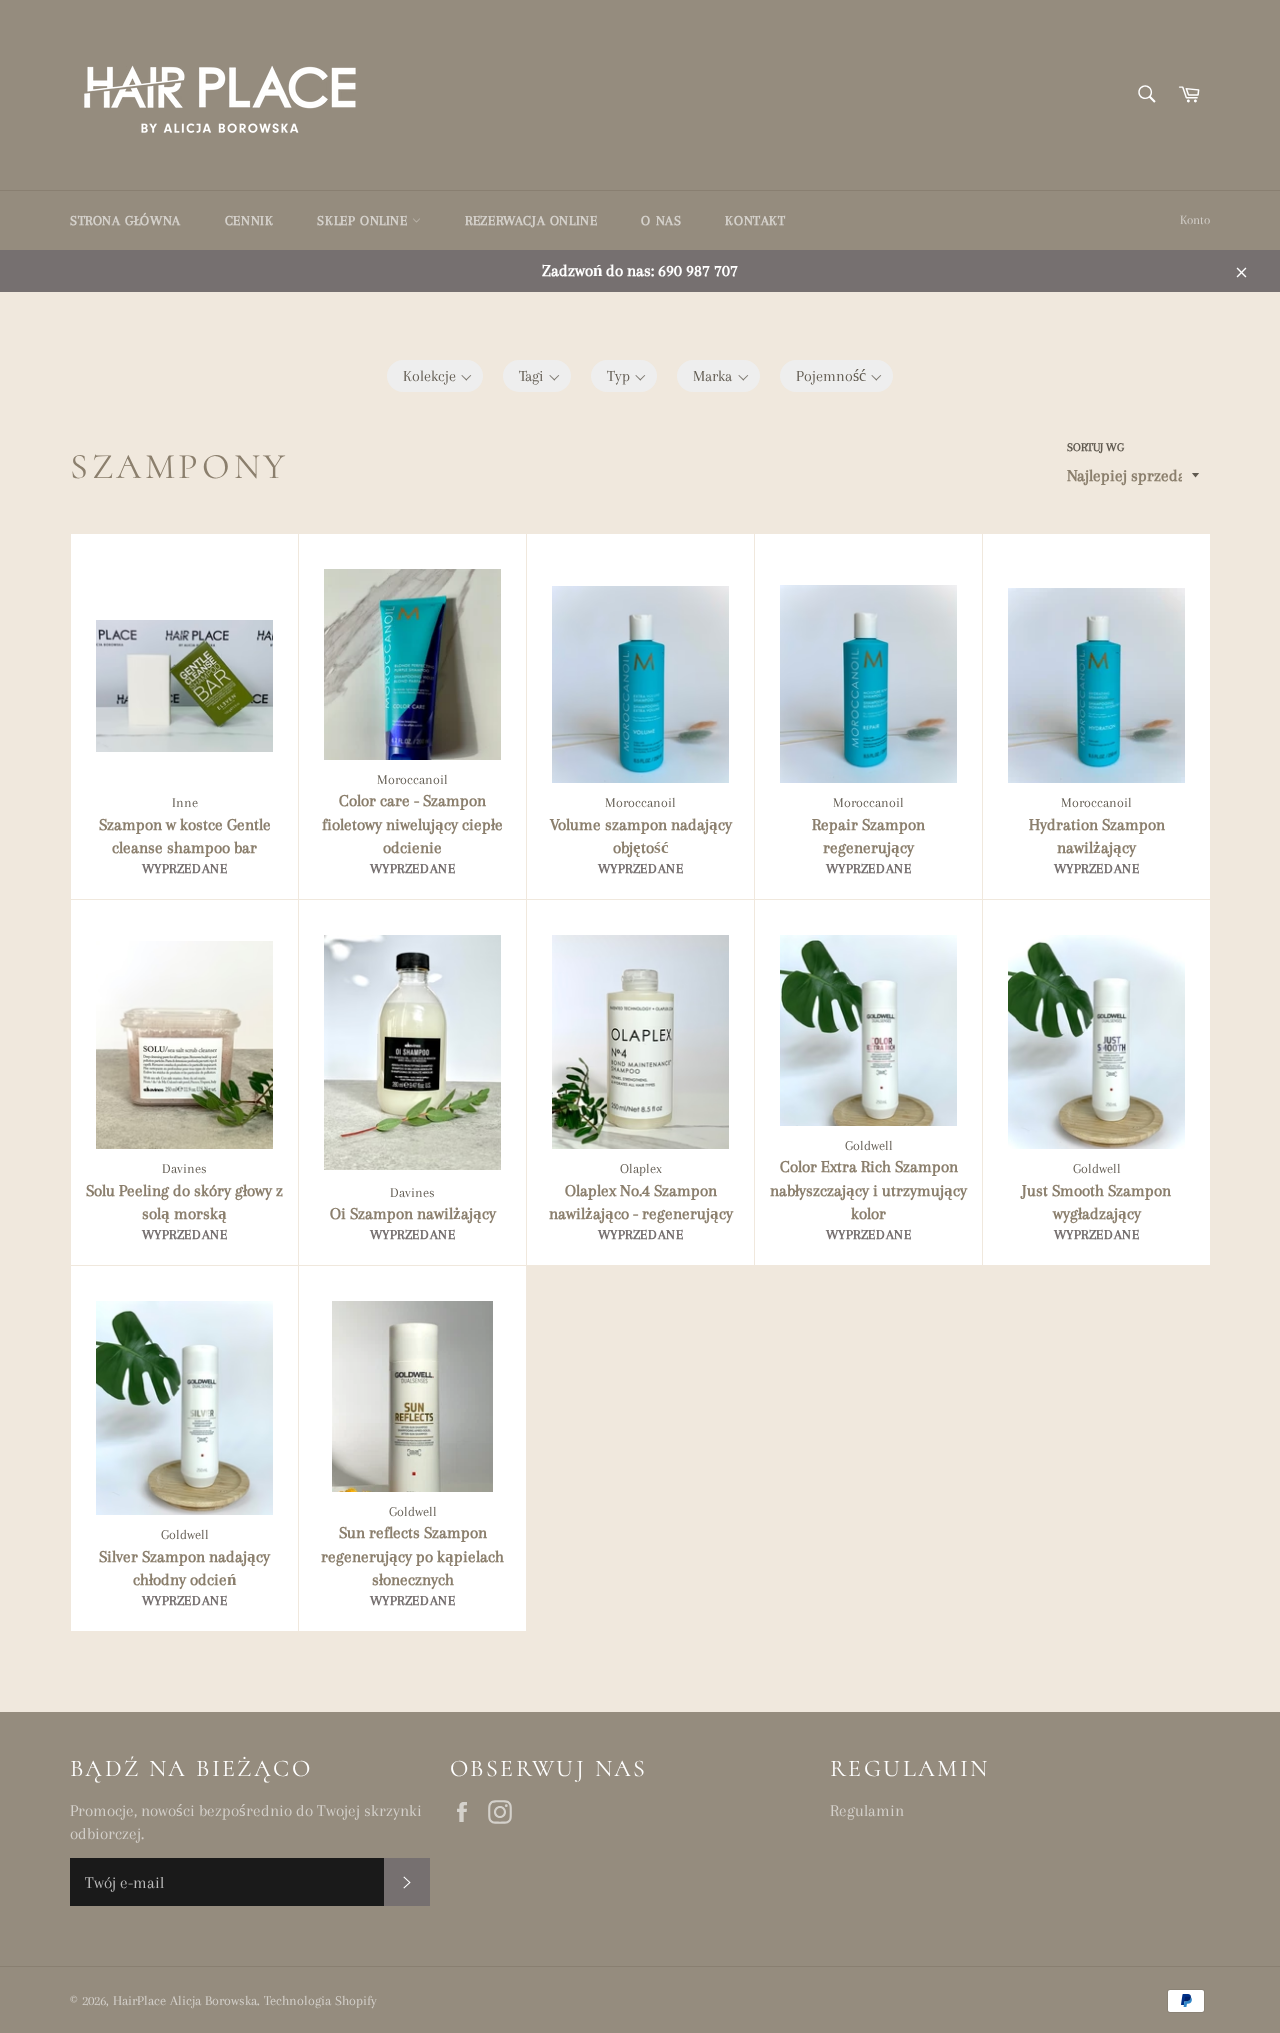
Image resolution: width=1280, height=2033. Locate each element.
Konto (1195, 220)
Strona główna (125, 220)
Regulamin (867, 1810)
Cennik (249, 220)
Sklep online (364, 220)
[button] (435, 376)
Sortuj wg (1095, 447)
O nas (661, 220)
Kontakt (755, 220)
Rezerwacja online (531, 220)
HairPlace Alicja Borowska (185, 2000)
